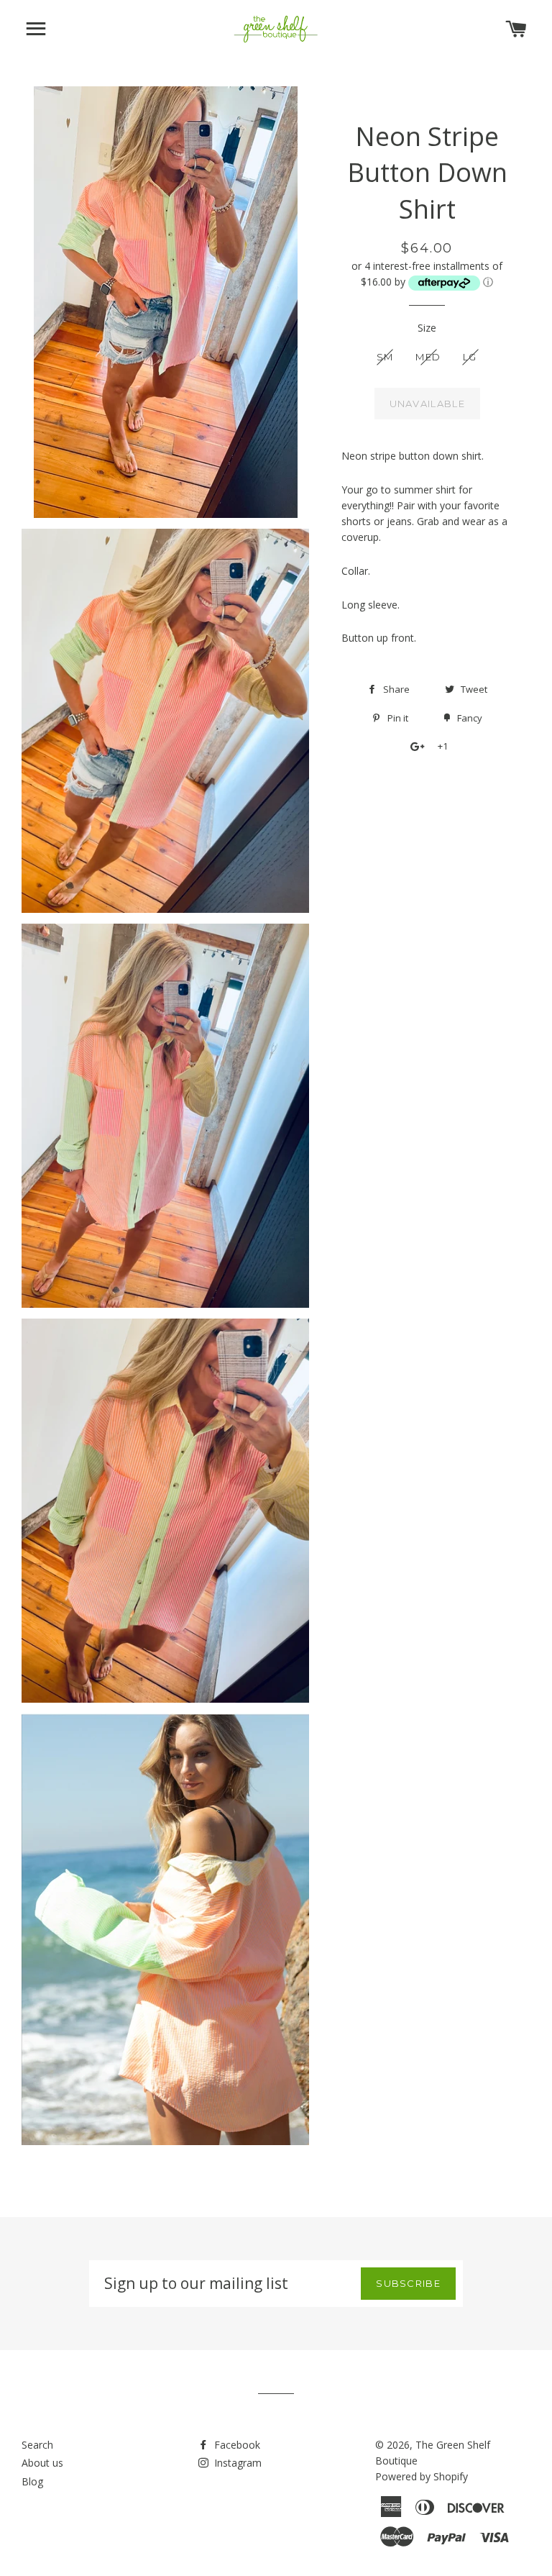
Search (37, 2445)
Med (428, 357)
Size (427, 328)
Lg (470, 357)
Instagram (236, 2463)
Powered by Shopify (422, 2476)
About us (42, 2463)
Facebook (236, 2445)
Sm (385, 357)
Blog (32, 2481)
